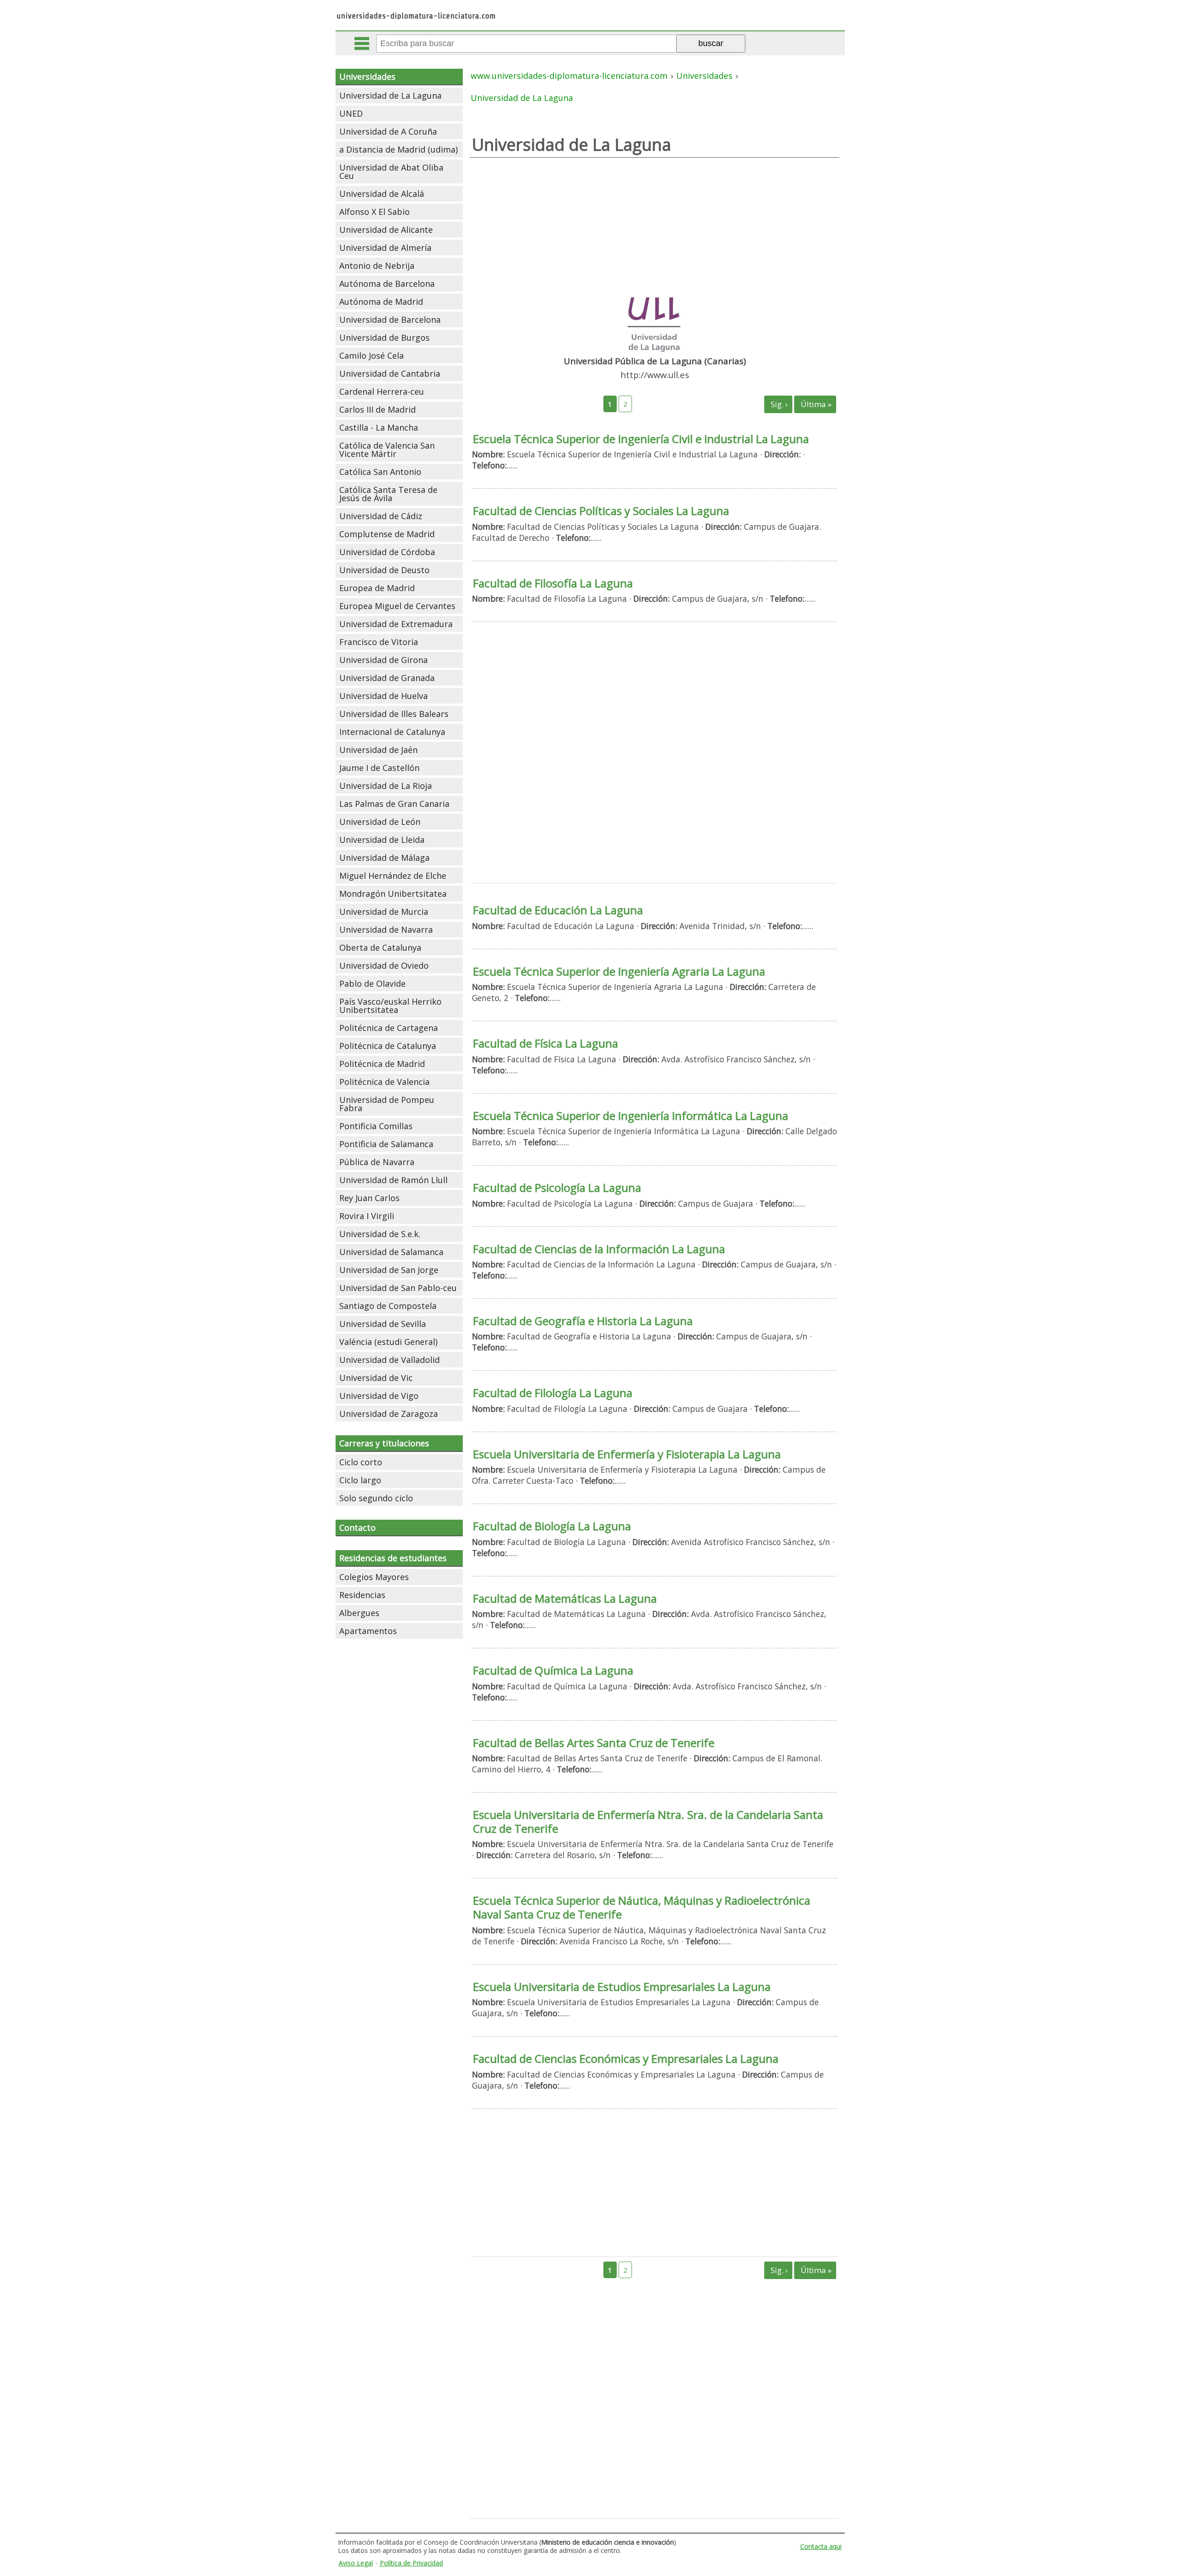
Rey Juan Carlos (369, 1198)
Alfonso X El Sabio (375, 212)
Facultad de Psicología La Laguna (557, 1187)
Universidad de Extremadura (396, 624)
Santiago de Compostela (388, 1306)
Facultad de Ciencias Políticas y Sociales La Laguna (601, 511)
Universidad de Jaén (378, 750)
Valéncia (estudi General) (388, 1342)
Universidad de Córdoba (387, 552)
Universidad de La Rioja (386, 786)
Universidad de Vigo (379, 1396)
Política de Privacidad (411, 2563)
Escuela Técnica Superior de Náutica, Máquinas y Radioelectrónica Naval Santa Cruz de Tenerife (642, 1907)
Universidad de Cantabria (390, 373)
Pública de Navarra (377, 1162)
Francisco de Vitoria (379, 642)
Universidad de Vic (376, 1378)
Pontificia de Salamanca (386, 1144)
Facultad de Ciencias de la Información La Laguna (599, 1249)
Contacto (357, 1528)
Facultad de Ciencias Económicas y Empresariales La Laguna (626, 2058)
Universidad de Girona (383, 660)
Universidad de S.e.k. (380, 1234)
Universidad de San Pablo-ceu (398, 1288)
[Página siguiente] (778, 404)
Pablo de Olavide (372, 983)
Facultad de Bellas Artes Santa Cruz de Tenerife (594, 1743)
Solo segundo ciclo (376, 1498)
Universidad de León (380, 822)
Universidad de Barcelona (390, 320)
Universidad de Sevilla (383, 1324)
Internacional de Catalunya (392, 732)
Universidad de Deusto (384, 570)
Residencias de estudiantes (393, 1558)
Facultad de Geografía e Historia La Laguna (583, 1321)
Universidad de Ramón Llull (393, 1180)
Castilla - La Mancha (379, 427)
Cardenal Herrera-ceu (382, 391)
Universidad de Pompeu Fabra (387, 1104)
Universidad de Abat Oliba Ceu (391, 172)
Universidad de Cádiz (381, 516)
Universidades (367, 77)
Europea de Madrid (377, 588)
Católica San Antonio (380, 472)
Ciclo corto (361, 1462)
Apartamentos (368, 1631)
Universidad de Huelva (383, 696)
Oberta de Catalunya (380, 947)
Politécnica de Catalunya (388, 1046)
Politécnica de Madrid (382, 1064)
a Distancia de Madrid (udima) (398, 149)
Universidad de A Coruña (388, 131)
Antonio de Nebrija (377, 266)
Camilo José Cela (372, 355)
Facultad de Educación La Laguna (558, 910)
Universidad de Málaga (384, 858)
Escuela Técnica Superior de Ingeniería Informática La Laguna (631, 1116)
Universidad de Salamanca (391, 1252)
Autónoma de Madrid (381, 302)
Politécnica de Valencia (384, 1082)
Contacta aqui (821, 2546)
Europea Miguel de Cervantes (397, 606)
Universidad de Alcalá (382, 194)
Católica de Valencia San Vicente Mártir (387, 450)
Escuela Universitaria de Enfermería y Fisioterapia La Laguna (627, 1454)
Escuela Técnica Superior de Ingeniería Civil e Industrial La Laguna (641, 439)
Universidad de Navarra (386, 930)
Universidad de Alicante (386, 230)
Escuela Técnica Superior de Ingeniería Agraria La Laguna (619, 971)
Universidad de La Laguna (390, 95)
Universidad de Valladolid (389, 1360)
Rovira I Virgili (367, 1216)
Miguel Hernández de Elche (393, 876)
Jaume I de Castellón (379, 768)
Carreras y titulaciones (384, 1443)
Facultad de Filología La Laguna (553, 1393)
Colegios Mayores (374, 1577)
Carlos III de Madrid (378, 409)
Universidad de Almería (385, 248)
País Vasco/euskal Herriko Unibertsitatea (390, 1006)
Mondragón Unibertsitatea (393, 894)
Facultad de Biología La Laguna (552, 1526)
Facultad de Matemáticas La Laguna (565, 1598)
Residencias (362, 1595)
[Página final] (815, 404)
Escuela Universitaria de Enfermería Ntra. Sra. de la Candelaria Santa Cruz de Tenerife (648, 1821)
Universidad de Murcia (384, 912)
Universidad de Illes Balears (394, 714)
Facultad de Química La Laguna (553, 1670)
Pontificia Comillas (376, 1126)
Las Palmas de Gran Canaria (394, 804)
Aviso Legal (356, 2563)
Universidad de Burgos (384, 338)
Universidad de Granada (387, 678)
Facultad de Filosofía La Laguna (553, 583)
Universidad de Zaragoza (389, 1414)
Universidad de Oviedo (384, 965)
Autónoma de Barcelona (387, 284)
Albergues (359, 1613)
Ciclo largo (360, 1480)
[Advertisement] (654, 222)
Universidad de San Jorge (389, 1270)
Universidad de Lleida (382, 840)
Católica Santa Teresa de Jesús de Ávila (388, 494)
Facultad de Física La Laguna (546, 1043)
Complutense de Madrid (387, 534)
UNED (351, 113)
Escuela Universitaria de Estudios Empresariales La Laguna (622, 1987)
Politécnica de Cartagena (389, 1028)
